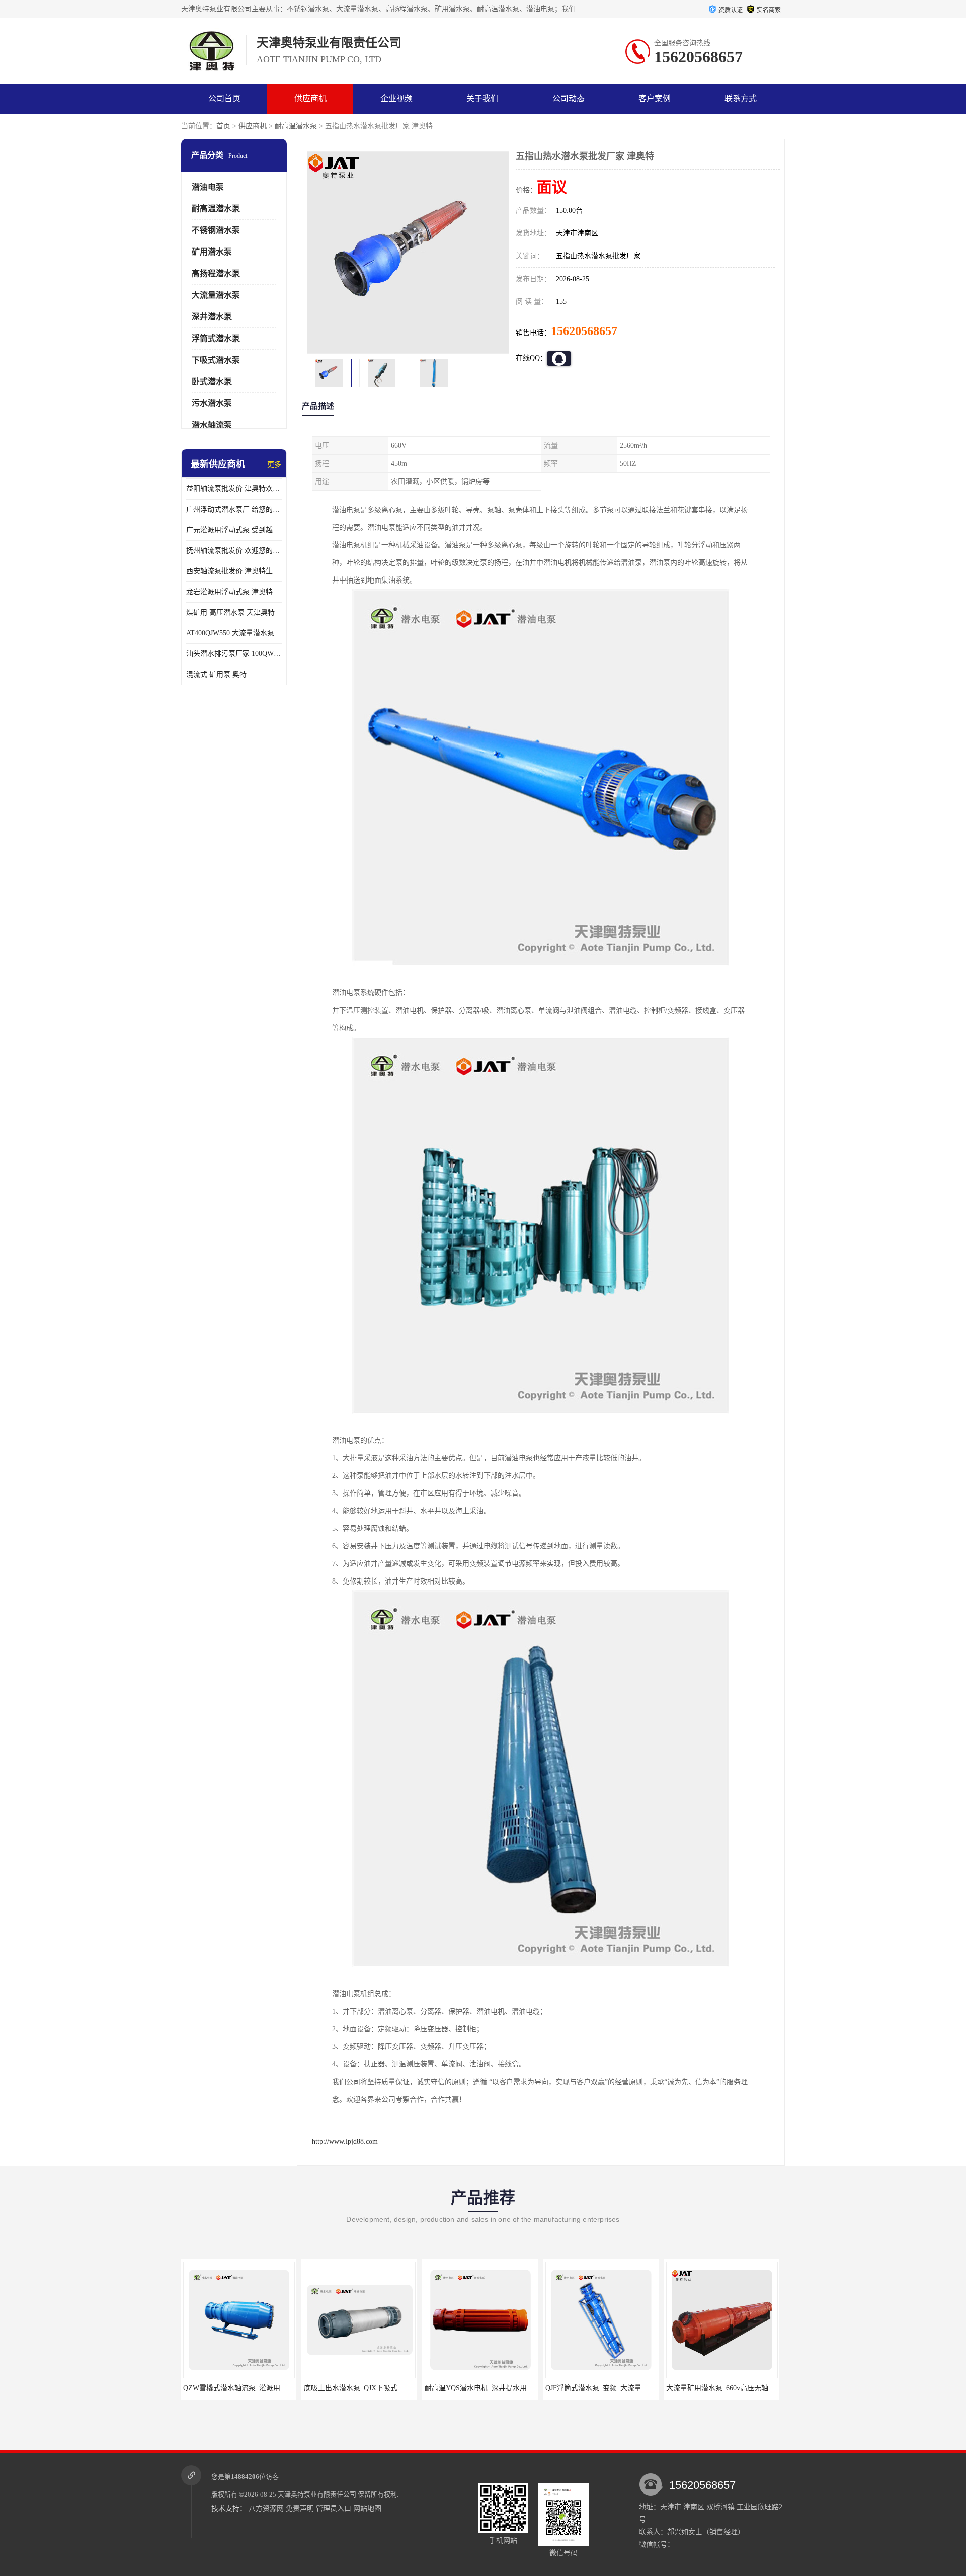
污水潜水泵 (212, 403)
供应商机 (310, 98)
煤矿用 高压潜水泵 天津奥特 (230, 612)
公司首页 (224, 98)
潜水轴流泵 (212, 425)
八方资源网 (266, 2508)
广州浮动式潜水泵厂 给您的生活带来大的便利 (234, 509)
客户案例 (655, 98)
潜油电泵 (208, 187)
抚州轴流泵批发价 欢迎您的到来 (234, 551)
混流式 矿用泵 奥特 (216, 674)
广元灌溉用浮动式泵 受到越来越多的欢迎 (234, 530)
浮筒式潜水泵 (216, 338)
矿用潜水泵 (212, 252)
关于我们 (482, 98)
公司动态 (569, 98)
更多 (274, 465)
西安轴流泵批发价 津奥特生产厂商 (234, 571)
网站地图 (367, 2508)
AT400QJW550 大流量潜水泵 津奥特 (234, 633)
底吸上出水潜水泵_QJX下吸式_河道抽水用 (250, 2388)
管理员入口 (334, 2508)
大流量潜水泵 (216, 295)
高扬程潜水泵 (216, 273)
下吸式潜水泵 (216, 360)
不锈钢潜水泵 (216, 230)
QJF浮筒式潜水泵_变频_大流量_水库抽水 (489, 2388)
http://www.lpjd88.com (345, 2142)
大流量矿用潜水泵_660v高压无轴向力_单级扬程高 (623, 2388)
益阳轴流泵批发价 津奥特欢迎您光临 (234, 489)
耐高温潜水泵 (296, 126)
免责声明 (300, 2508)
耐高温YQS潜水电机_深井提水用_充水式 (368, 2388)
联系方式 (741, 98)
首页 (223, 126)
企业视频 (396, 98)
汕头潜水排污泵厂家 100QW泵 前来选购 (234, 654)
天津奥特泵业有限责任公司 (317, 2494)
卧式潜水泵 (212, 382)
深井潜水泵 (212, 317)
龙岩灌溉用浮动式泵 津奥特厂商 (234, 592)
